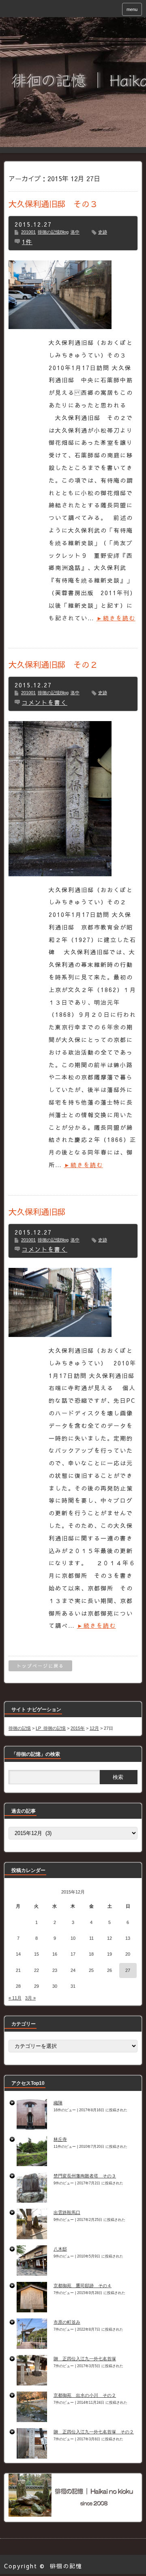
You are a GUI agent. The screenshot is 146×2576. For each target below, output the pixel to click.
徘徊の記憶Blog (53, 232)
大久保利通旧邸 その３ (53, 204)
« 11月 (15, 1998)
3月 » (30, 1998)
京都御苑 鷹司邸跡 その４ (83, 2286)
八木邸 (60, 2249)
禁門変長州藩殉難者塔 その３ (85, 2176)
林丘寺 (60, 2139)
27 (128, 1970)
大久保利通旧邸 (37, 1212)
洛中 (75, 232)
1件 (27, 242)
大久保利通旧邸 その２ (53, 664)
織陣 (58, 2103)
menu (132, 9)
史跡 (103, 232)
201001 (28, 232)
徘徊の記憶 (66, 2566)
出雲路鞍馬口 (67, 2212)
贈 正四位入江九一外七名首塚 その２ (94, 2432)
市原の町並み (67, 2322)
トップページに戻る (40, 1666)
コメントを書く (45, 702)
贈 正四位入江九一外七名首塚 (85, 2359)
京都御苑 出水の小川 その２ (85, 2395)
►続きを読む (116, 618)
